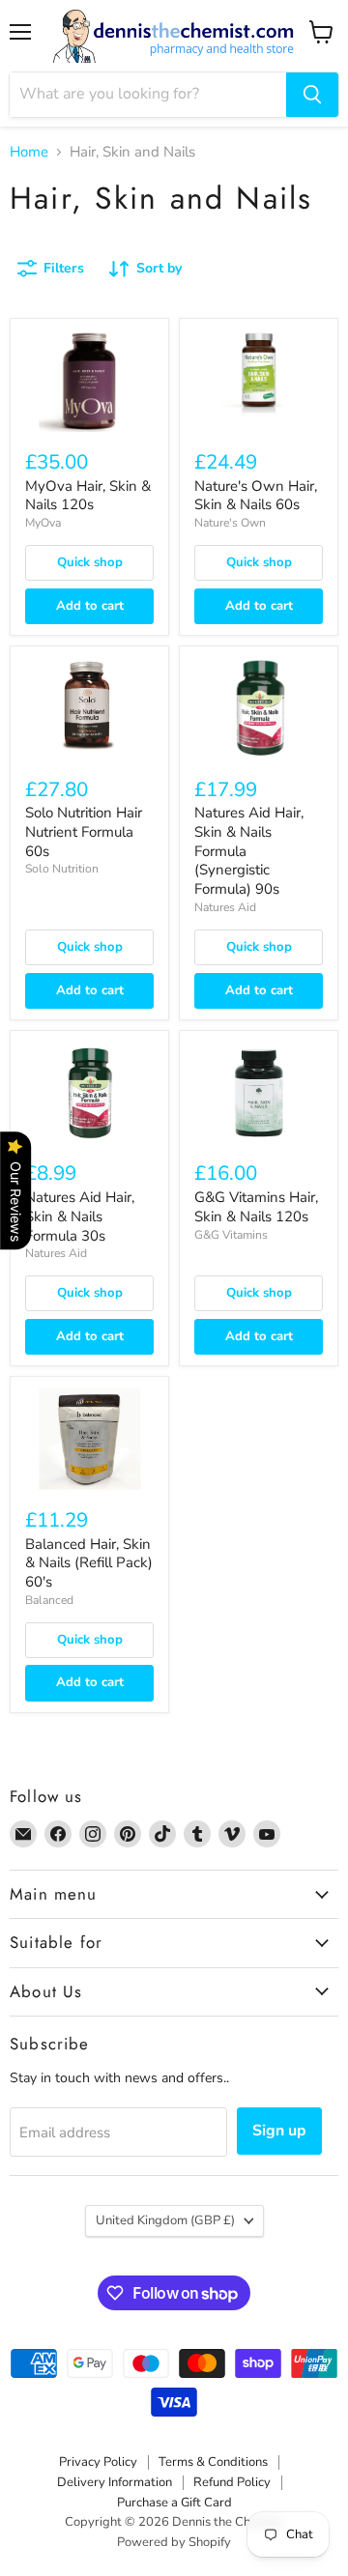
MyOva (43, 523)
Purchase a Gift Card (174, 2503)
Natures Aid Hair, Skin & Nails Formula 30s (80, 1216)
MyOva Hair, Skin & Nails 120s (88, 496)
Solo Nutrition (62, 869)
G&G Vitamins (231, 1235)
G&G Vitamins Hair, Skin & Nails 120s (256, 1207)
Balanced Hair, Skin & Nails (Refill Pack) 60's (89, 1563)
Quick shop (90, 562)
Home (29, 152)
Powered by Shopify (174, 2542)
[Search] (312, 95)
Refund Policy (232, 2482)
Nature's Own (230, 523)
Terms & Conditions (213, 2462)
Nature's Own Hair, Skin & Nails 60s (256, 496)
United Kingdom (165, 2220)
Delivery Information (115, 2482)
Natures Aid (225, 907)
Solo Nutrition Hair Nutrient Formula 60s (84, 831)
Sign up (279, 2131)
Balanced (49, 1600)
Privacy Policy (98, 2462)
